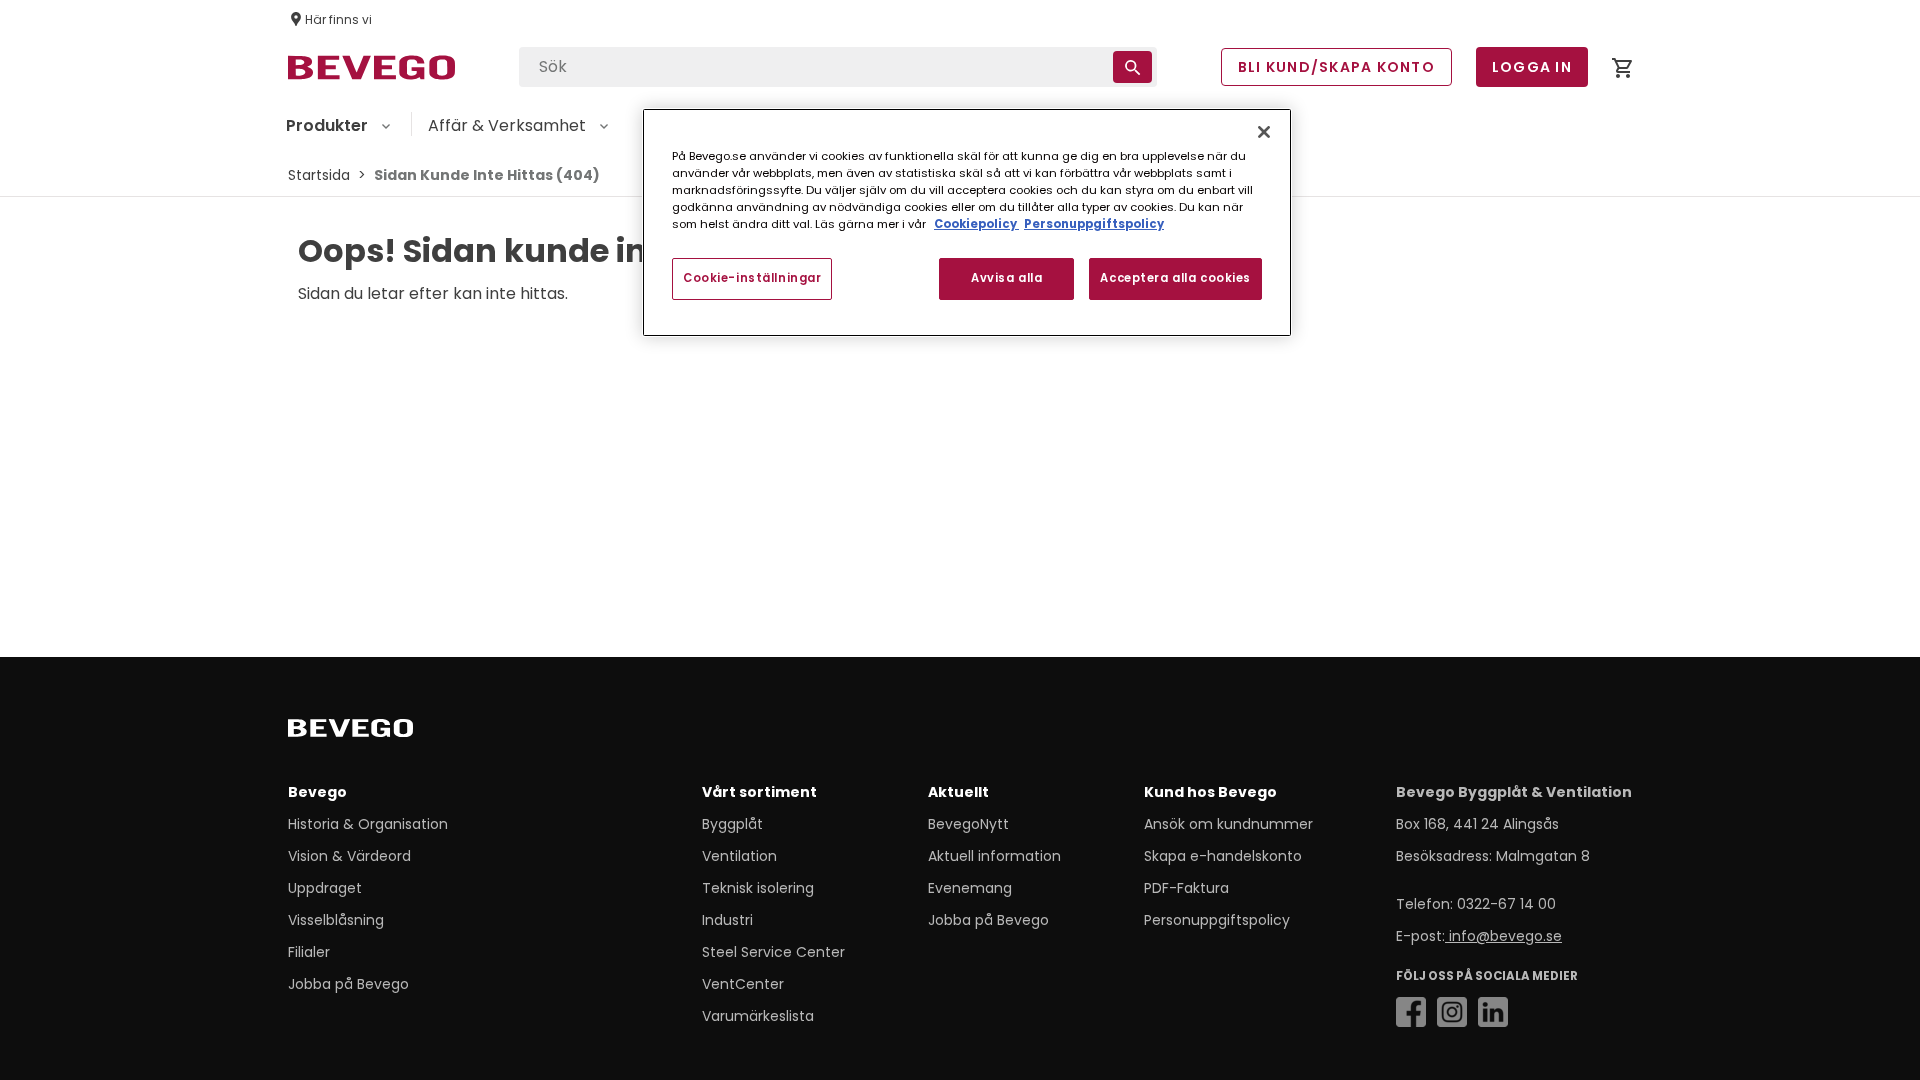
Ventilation (739, 856)
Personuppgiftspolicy (1217, 920)
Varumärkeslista (758, 1016)
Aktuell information (994, 856)
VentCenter (743, 984)
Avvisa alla (1006, 278)
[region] (967, 222)
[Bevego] (378, 732)
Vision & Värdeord (349, 856)
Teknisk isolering (758, 888)
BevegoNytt (968, 824)
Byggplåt (732, 824)
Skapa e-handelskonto (1223, 856)
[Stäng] (1264, 132)
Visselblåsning (336, 920)
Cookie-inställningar (752, 278)
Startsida (319, 175)
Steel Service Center (773, 952)
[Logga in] (1622, 71)
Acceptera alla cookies (1175, 278)
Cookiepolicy (976, 224)
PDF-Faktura (1186, 888)
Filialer (309, 952)
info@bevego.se (1503, 936)
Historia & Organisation (368, 824)
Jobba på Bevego (348, 984)
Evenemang (970, 888)
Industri (727, 920)
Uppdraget (325, 888)
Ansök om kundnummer (1228, 824)
